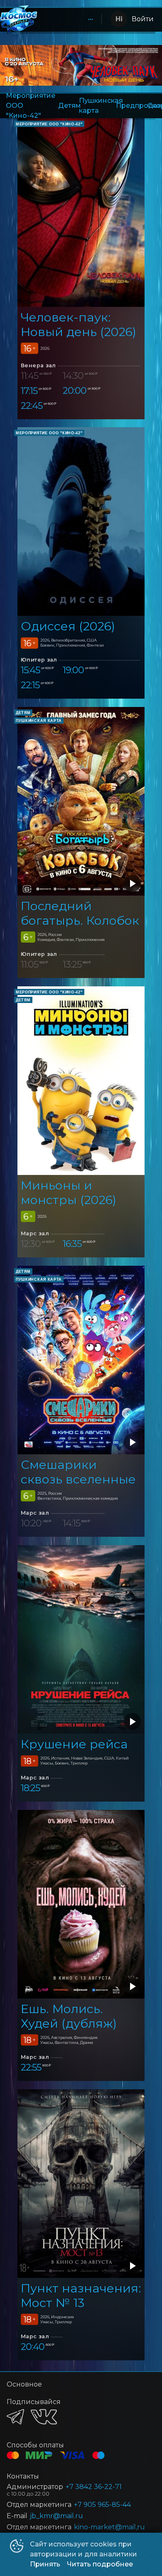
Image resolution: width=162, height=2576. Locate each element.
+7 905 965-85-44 (102, 2505)
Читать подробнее (100, 2564)
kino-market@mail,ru (109, 2527)
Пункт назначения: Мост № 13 (81, 2295)
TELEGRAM (15, 2417)
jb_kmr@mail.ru (56, 2516)
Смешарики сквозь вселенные (78, 1472)
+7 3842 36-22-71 (94, 2487)
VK (44, 2417)
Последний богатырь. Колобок (80, 913)
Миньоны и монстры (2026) (69, 1192)
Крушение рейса (74, 1744)
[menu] (69, 19)
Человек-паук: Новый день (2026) (79, 324)
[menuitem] (91, 19)
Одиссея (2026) (68, 626)
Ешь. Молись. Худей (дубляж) (69, 2016)
